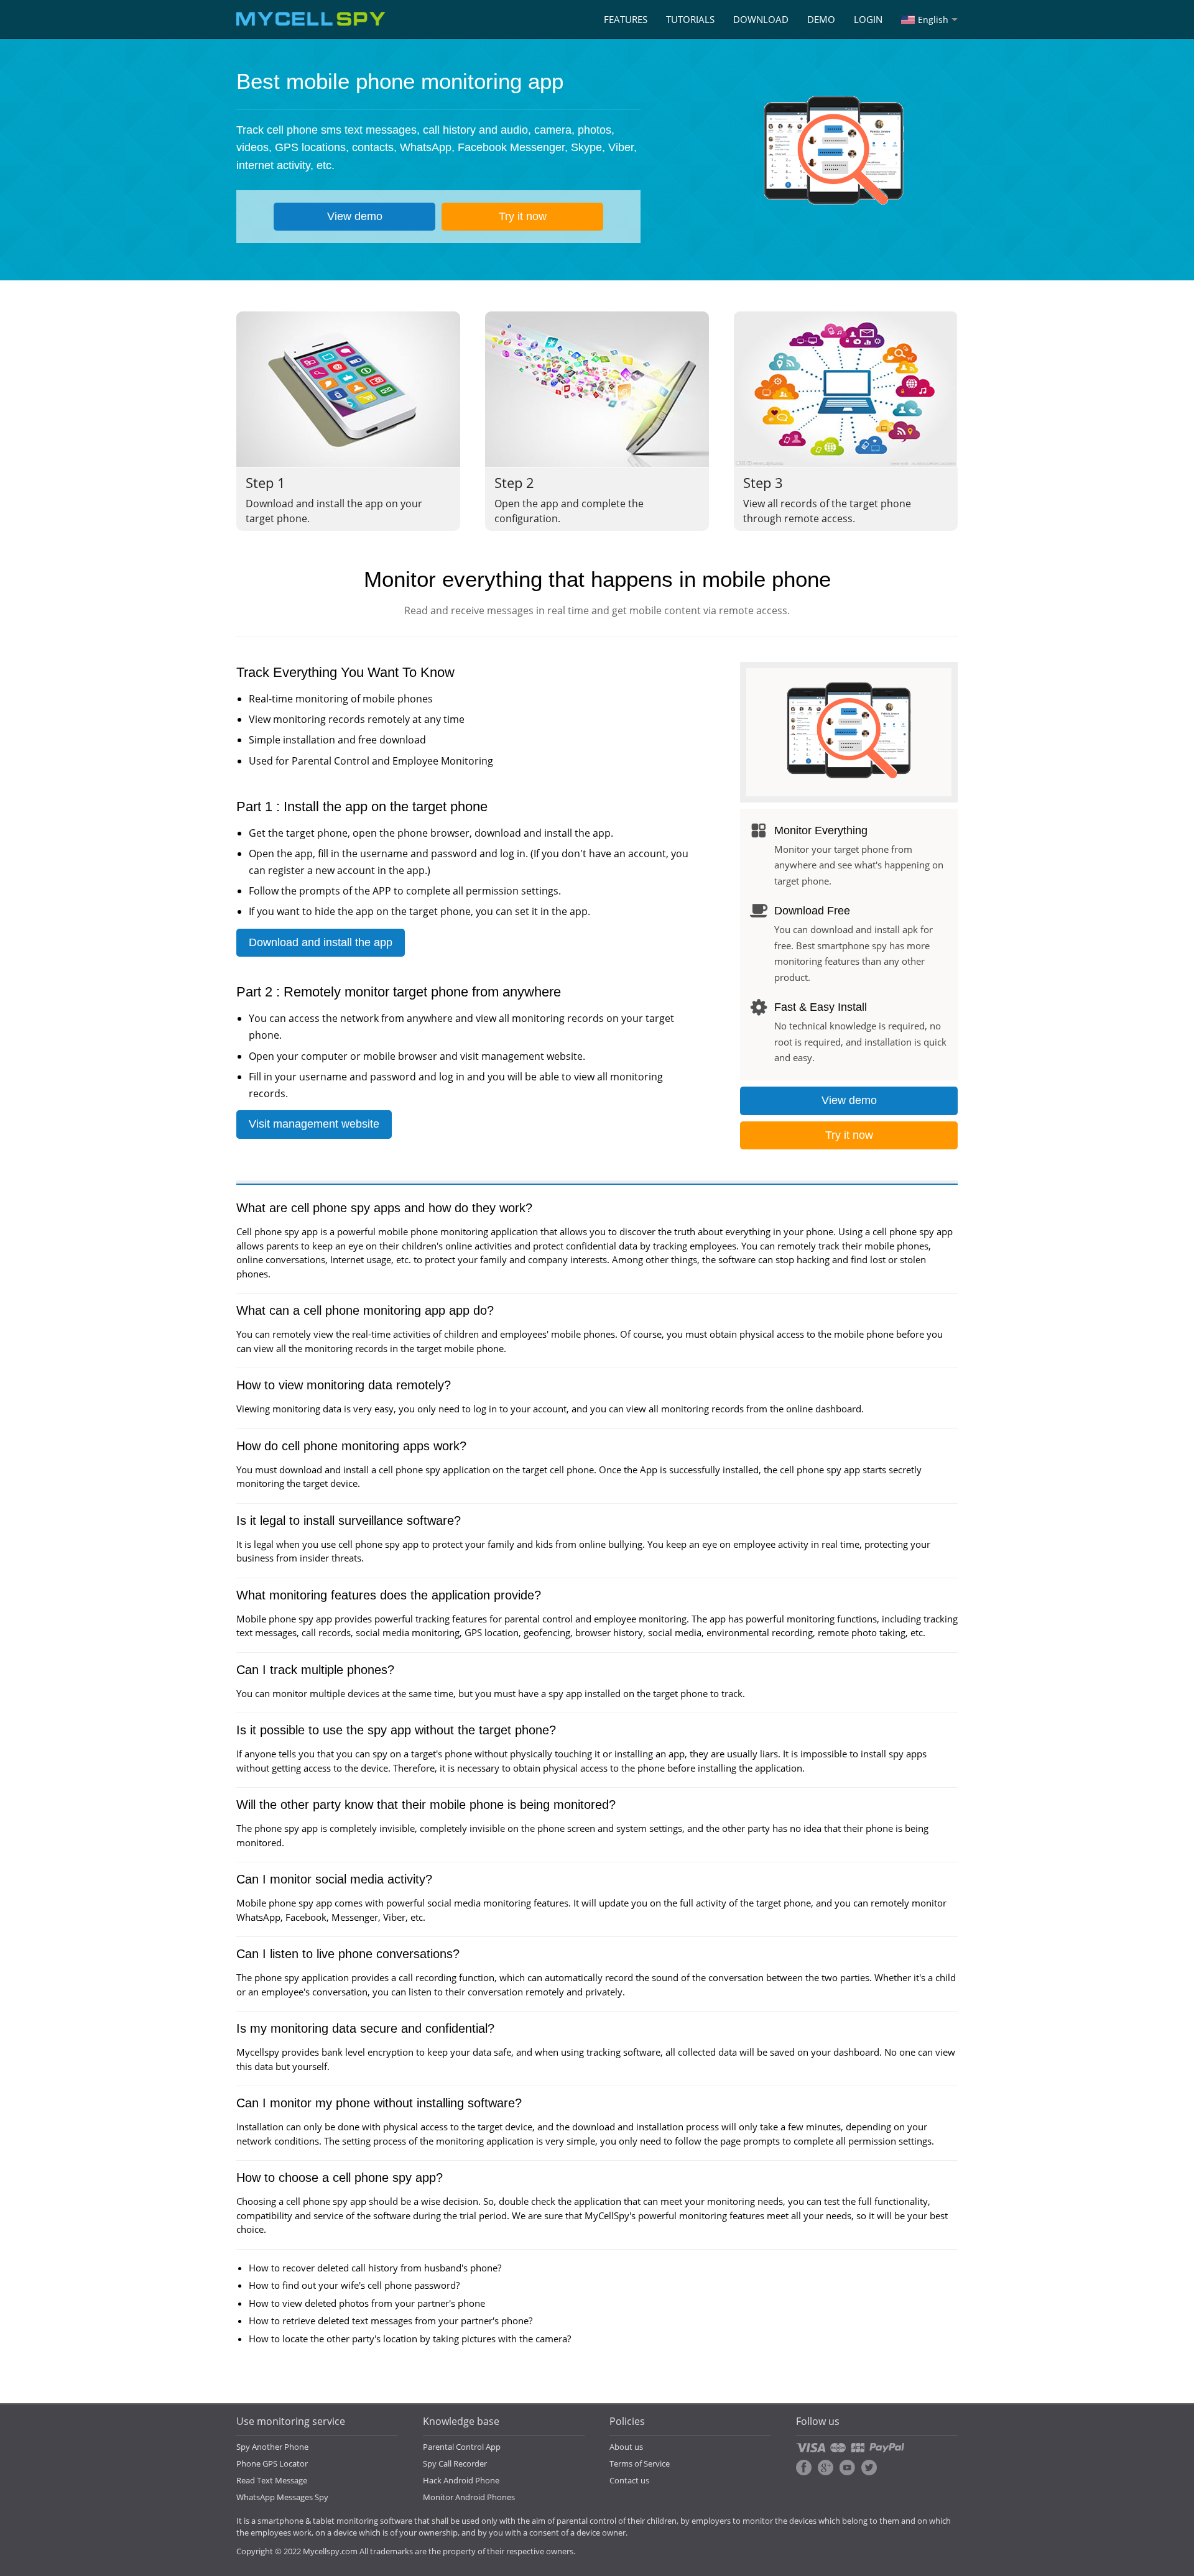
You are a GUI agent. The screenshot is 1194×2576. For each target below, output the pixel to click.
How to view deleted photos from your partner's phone (367, 2303)
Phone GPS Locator (272, 2463)
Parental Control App (462, 2447)
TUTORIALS (690, 19)
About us (626, 2447)
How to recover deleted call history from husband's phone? (375, 2268)
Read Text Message (272, 2480)
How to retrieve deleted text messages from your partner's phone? (391, 2321)
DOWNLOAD (761, 19)
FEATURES (626, 19)
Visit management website (314, 1124)
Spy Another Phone (272, 2447)
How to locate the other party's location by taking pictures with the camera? (410, 2339)
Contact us (629, 2480)
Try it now (523, 216)
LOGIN (868, 19)
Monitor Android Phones (469, 2497)
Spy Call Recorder (455, 2463)
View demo (355, 216)
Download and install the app (321, 942)
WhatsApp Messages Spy (282, 2497)
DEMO (821, 19)
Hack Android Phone (461, 2480)
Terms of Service (640, 2463)
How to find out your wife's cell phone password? (354, 2285)
